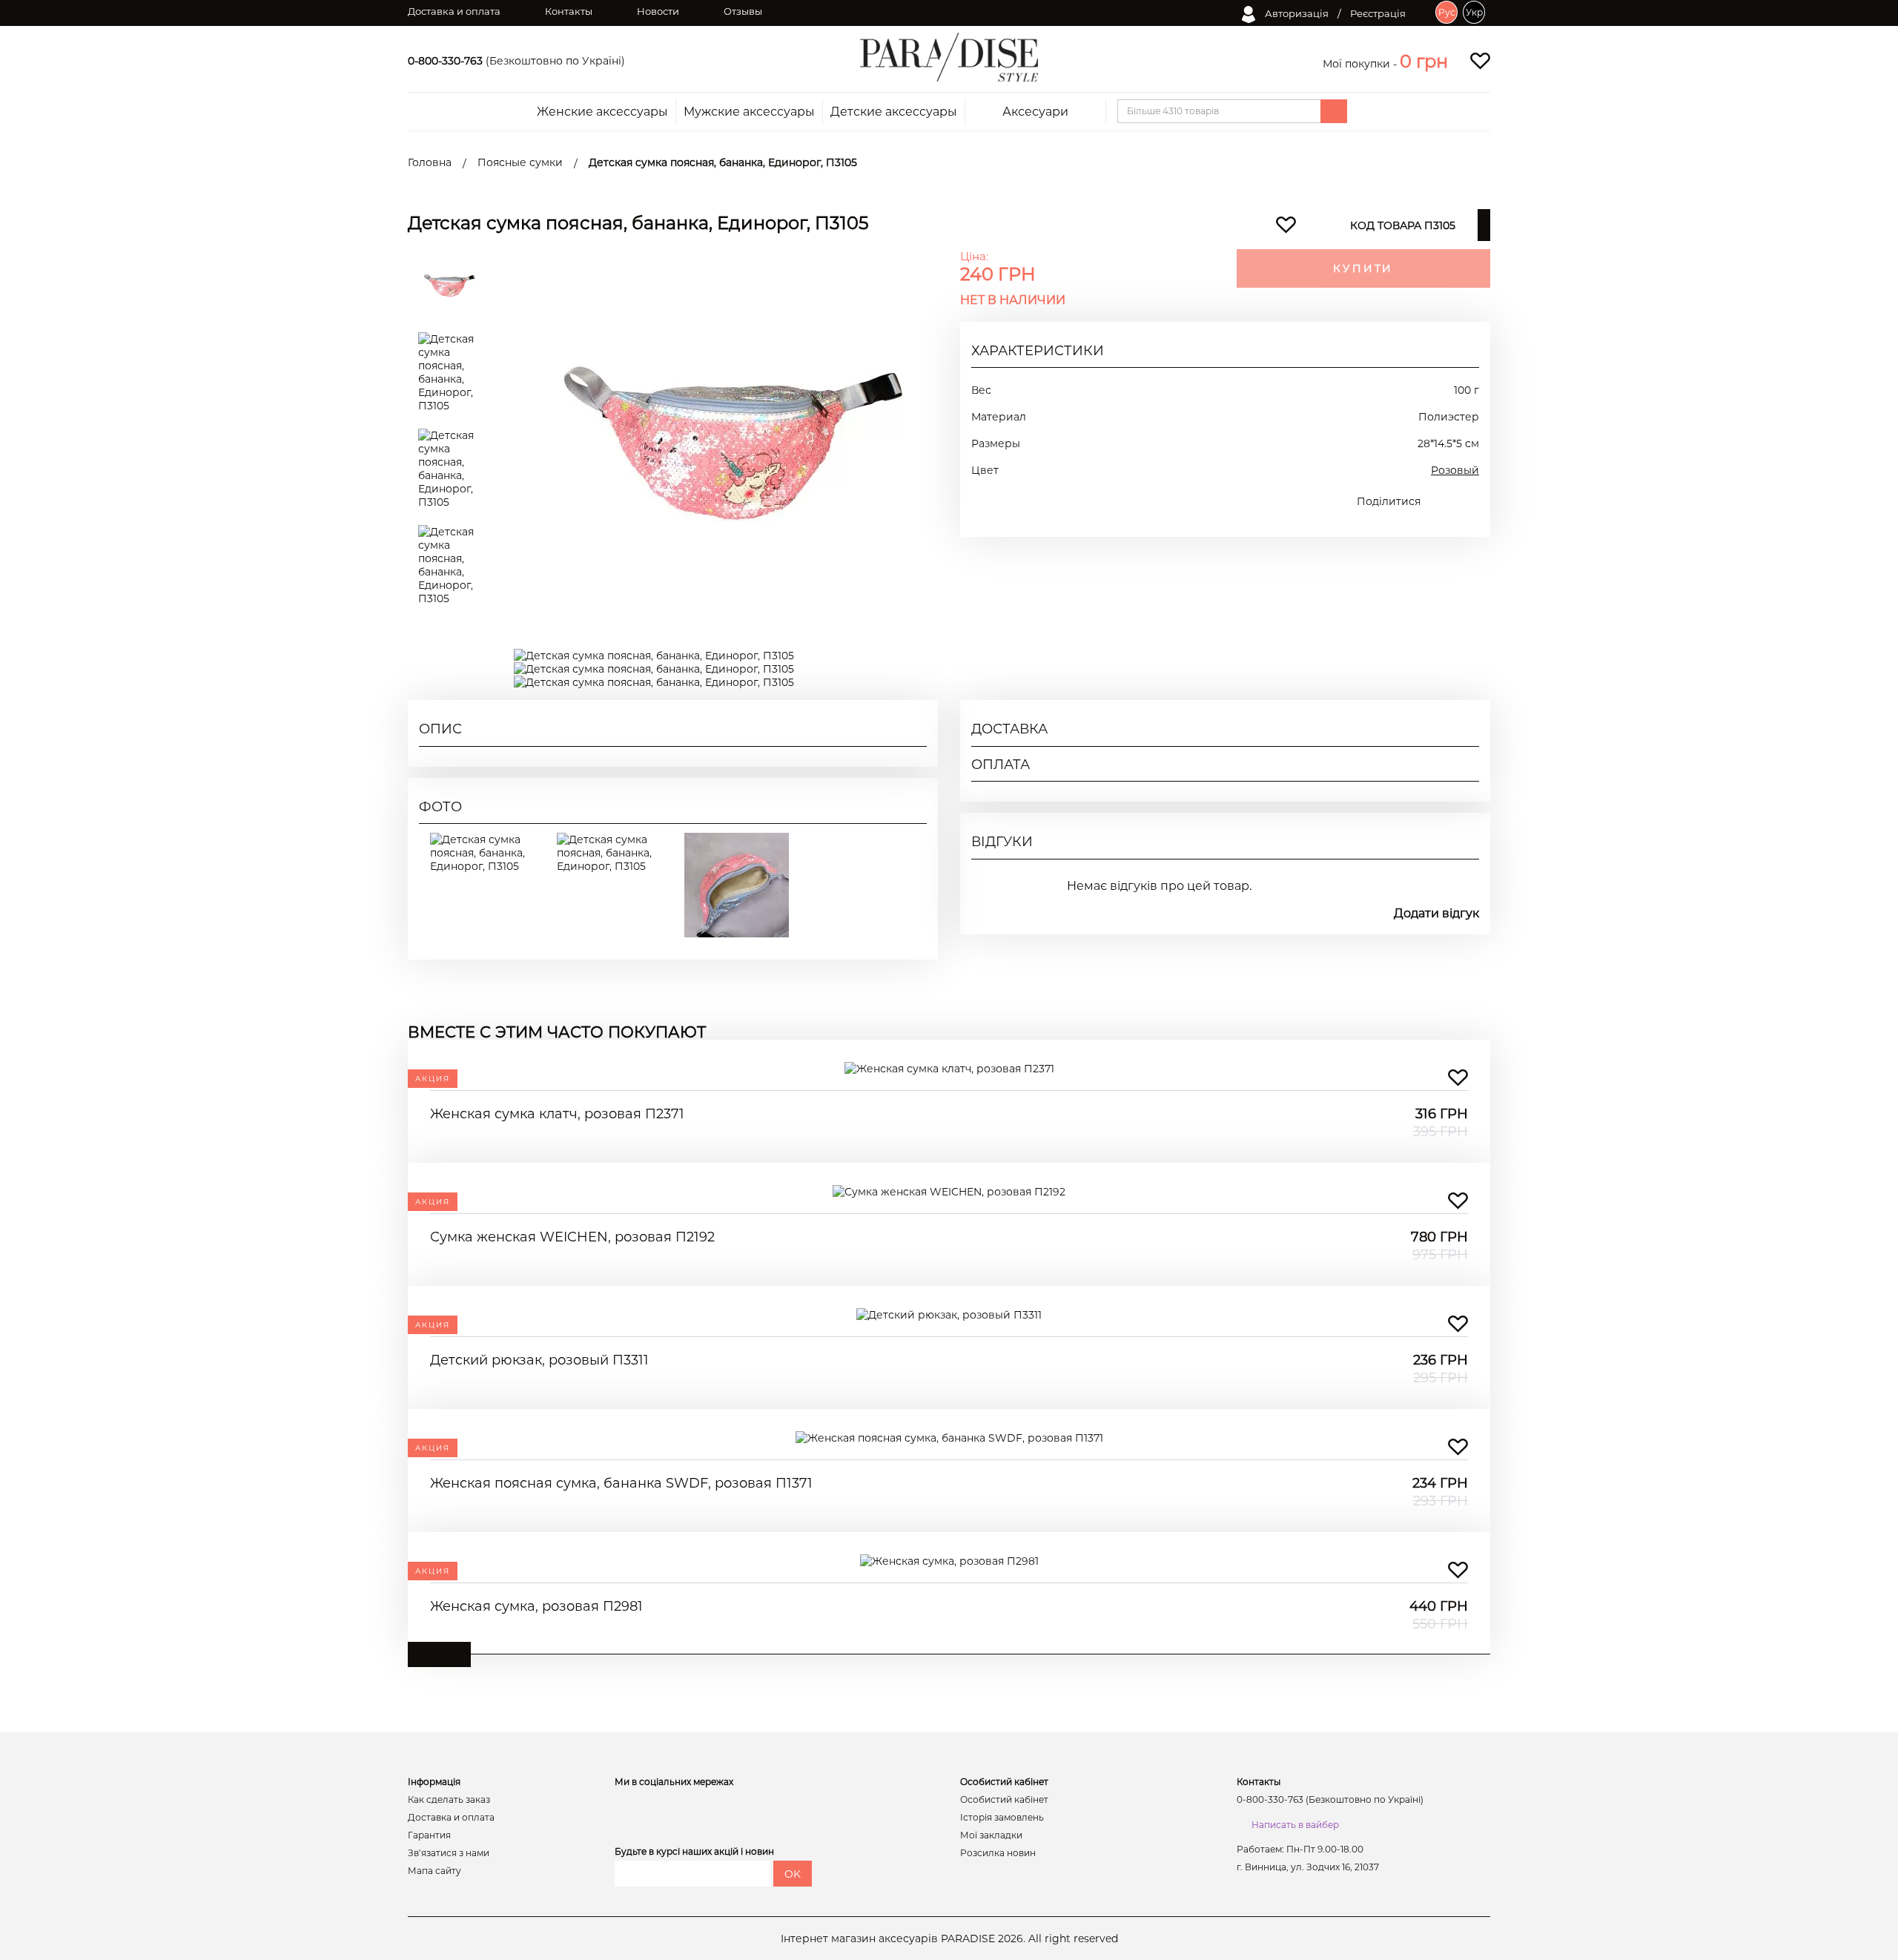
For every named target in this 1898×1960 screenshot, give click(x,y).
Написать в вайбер (1295, 1825)
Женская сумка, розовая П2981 (536, 1606)
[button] (1424, 61)
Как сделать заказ (449, 1800)
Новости (658, 11)
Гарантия (429, 1835)
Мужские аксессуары (749, 112)
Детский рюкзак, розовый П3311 (539, 1360)
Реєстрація (1378, 13)
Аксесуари (1035, 112)
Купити (1363, 268)
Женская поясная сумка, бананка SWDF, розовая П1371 (621, 1483)
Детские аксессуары (894, 112)
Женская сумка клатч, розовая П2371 (557, 1114)
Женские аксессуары (602, 112)
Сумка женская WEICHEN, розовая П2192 (572, 1237)
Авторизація (1296, 13)
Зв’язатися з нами (449, 1853)
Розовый (1455, 470)
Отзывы (743, 11)
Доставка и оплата (454, 11)
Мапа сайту (434, 1871)
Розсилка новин (998, 1853)
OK (793, 1874)
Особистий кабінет (1004, 1800)
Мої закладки (991, 1835)
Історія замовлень (1002, 1818)
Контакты (569, 11)
